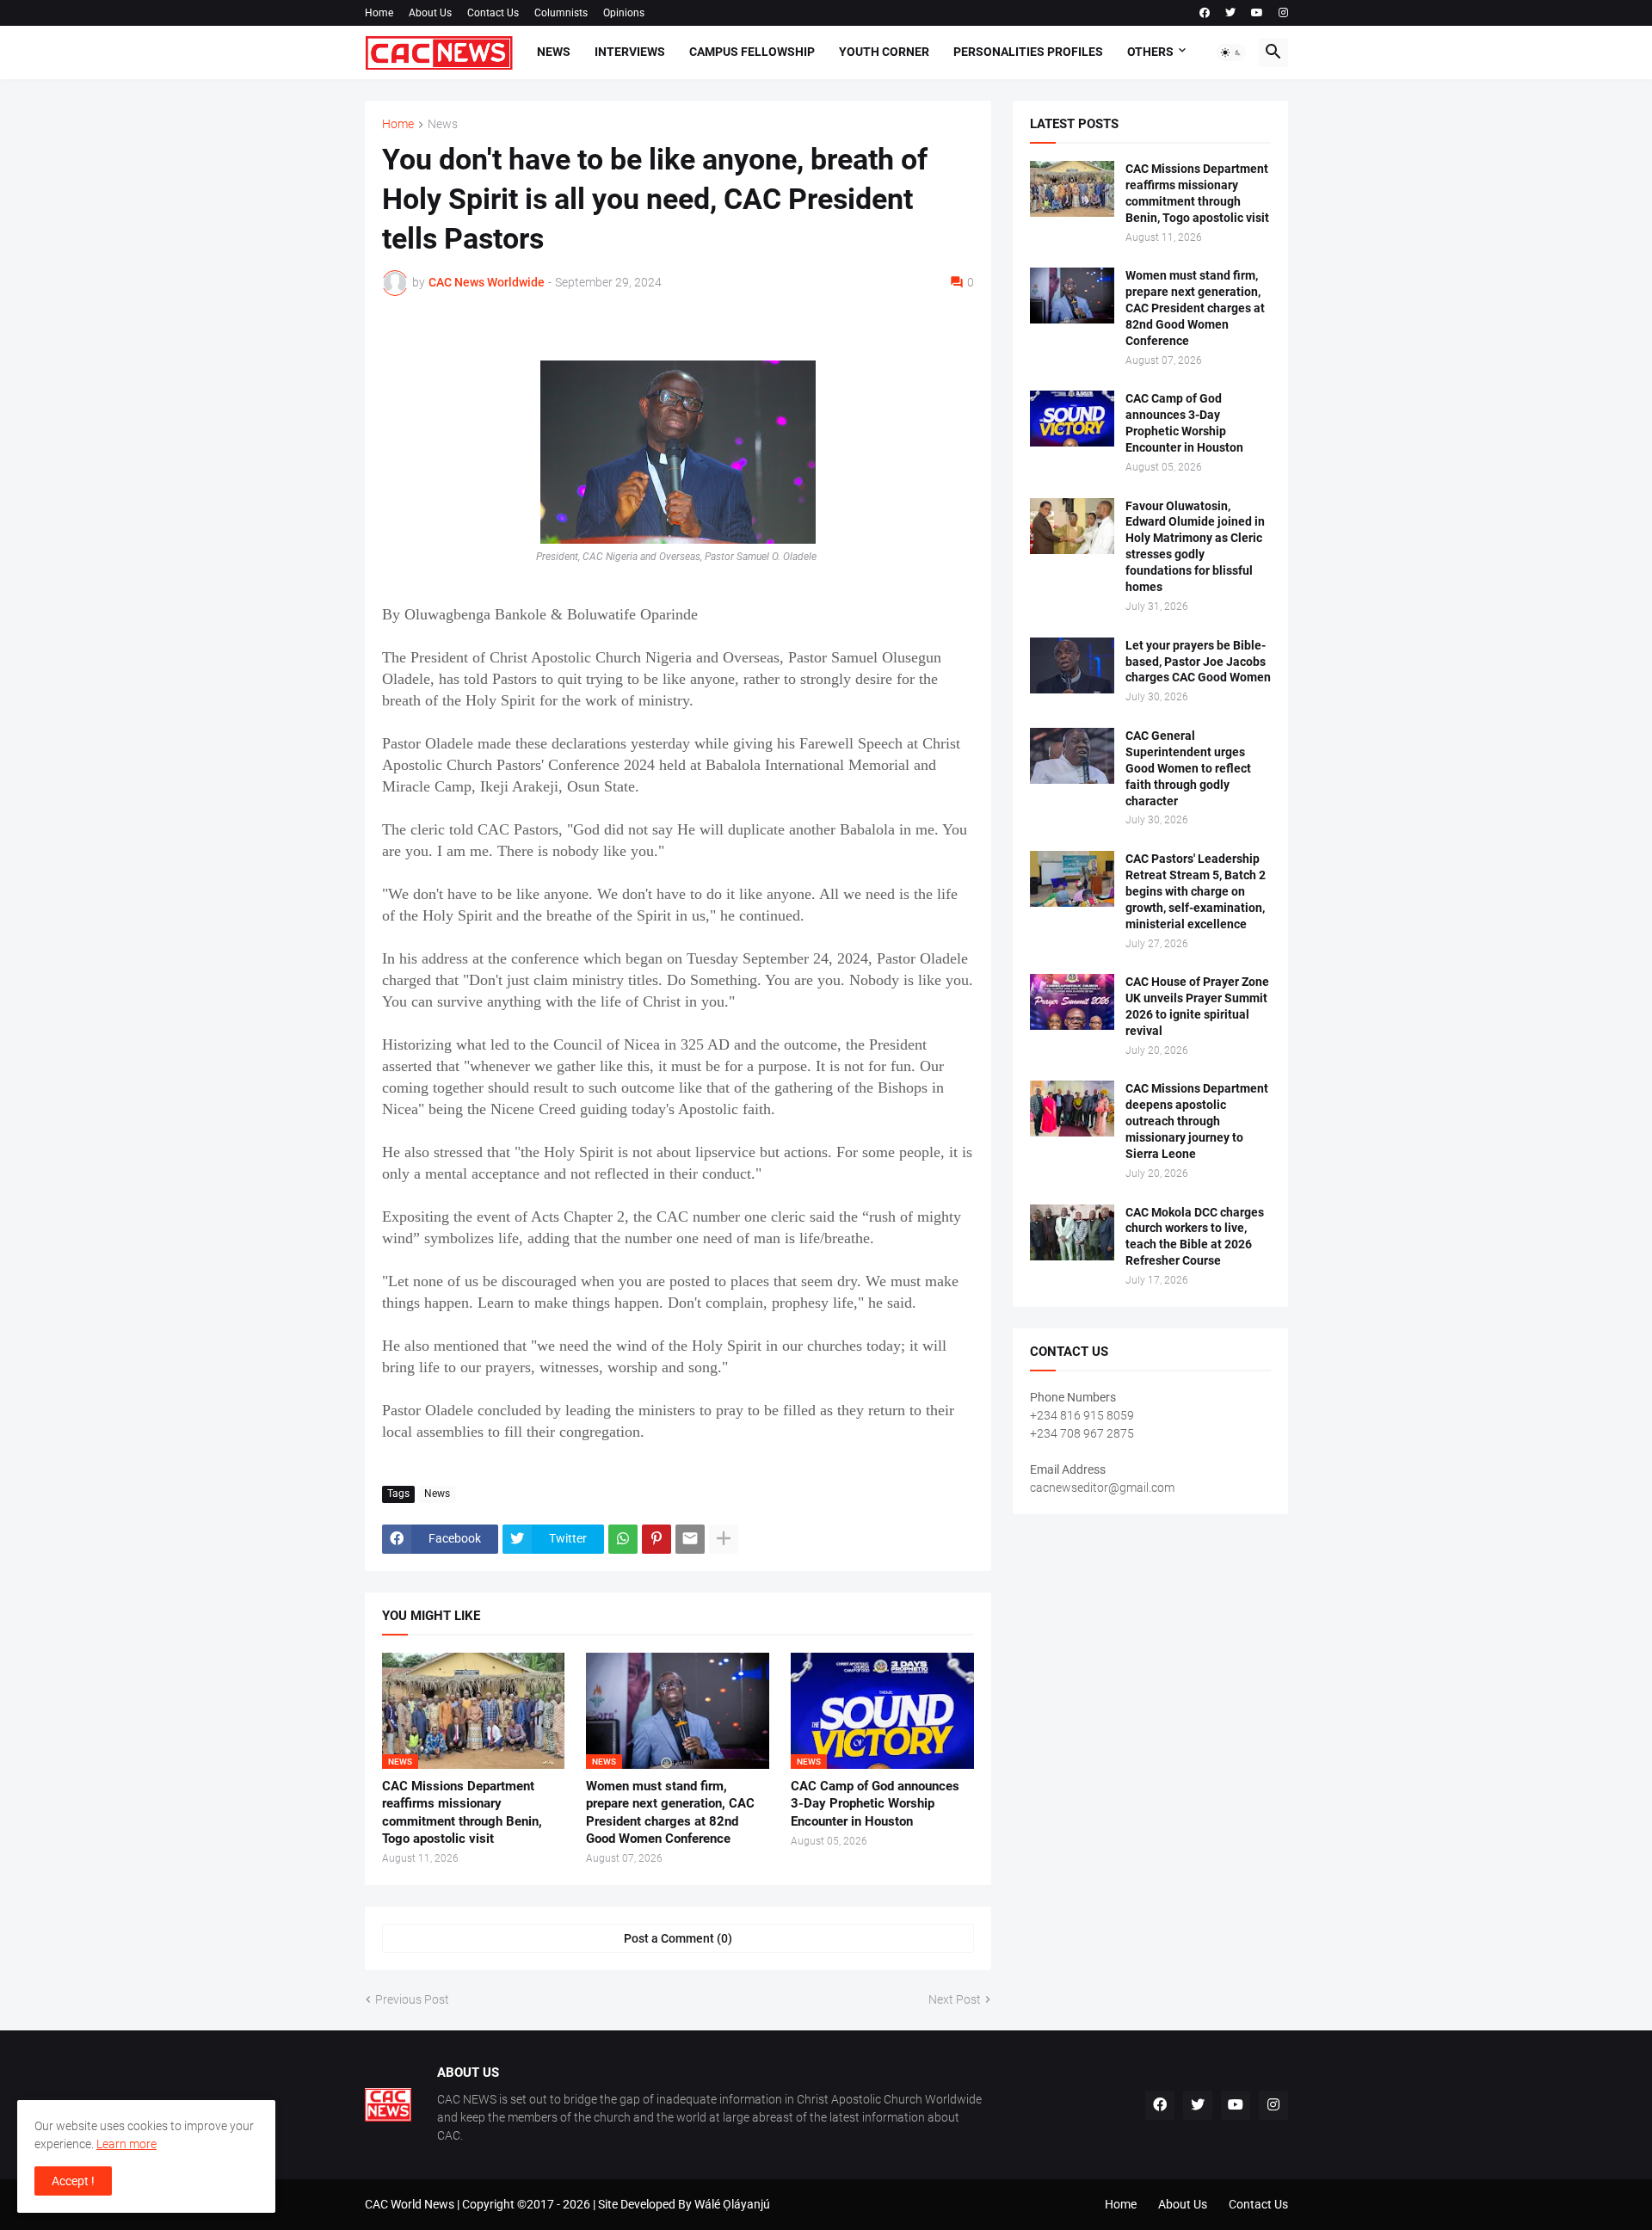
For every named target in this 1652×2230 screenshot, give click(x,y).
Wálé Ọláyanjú (732, 2204)
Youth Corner (884, 52)
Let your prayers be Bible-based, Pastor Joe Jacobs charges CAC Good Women (1198, 662)
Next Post (955, 1999)
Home (379, 13)
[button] (1231, 52)
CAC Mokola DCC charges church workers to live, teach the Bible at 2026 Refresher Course (1195, 1237)
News (554, 52)
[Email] (690, 1539)
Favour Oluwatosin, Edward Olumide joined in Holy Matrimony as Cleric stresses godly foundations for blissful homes (1195, 547)
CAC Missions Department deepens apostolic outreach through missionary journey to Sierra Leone (1197, 1121)
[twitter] (1230, 13)
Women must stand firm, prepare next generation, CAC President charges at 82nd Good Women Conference (670, 1812)
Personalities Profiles (1028, 52)
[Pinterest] (656, 1539)
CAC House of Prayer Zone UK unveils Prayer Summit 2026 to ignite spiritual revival (1197, 1006)
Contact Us (493, 13)
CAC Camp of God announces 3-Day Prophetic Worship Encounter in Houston (875, 1804)
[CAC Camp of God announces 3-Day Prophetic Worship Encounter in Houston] (1072, 419)
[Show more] (724, 1539)
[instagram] (1283, 13)
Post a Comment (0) (678, 1938)
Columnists (561, 13)
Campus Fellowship (752, 52)
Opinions (624, 13)
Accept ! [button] (73, 2181)
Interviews (630, 52)
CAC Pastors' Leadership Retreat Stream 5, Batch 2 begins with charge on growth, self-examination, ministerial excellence (1196, 891)
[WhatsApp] (623, 1539)
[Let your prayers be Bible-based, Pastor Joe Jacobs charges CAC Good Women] (1072, 665)
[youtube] (1257, 13)
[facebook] (1205, 13)
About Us (430, 13)
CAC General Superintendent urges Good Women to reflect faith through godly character (1188, 768)
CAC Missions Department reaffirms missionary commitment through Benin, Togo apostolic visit (462, 1812)
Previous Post (412, 1999)
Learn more (126, 2144)
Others (1150, 52)
